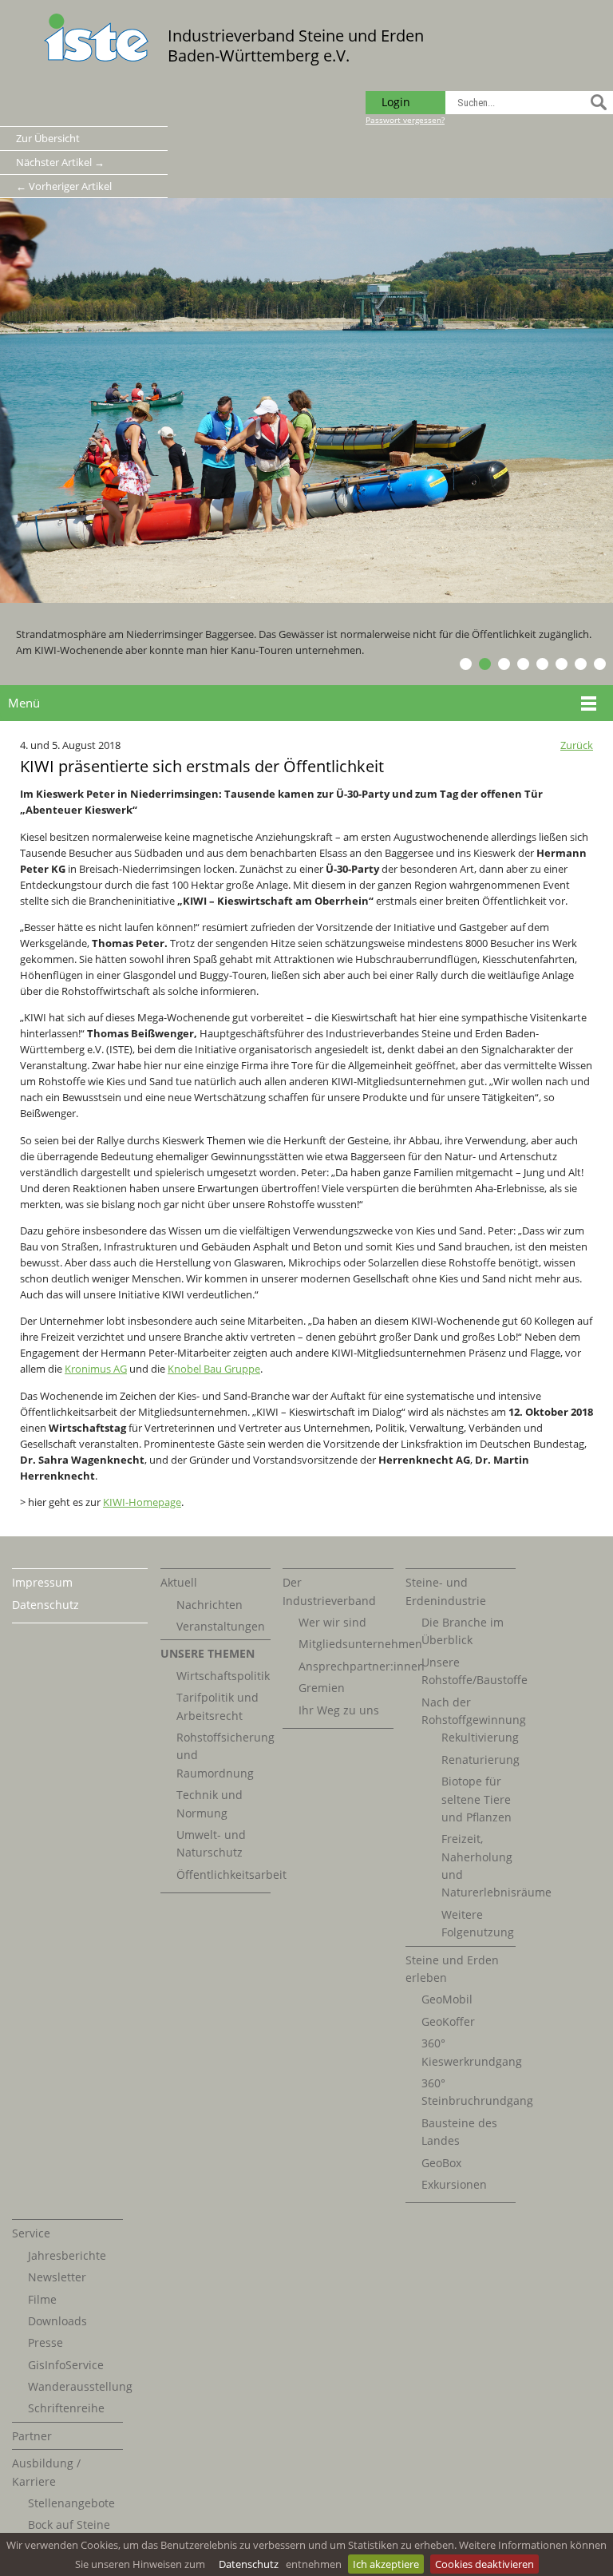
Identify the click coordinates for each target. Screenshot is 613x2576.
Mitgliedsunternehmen (360, 1644)
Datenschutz (249, 2564)
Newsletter (57, 2277)
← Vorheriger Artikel (64, 186)
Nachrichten (210, 1605)
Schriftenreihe (66, 2408)
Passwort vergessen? (405, 120)
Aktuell (179, 1582)
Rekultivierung (480, 1737)
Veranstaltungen (221, 1626)
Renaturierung (481, 1760)
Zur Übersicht (48, 138)
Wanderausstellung (80, 2386)
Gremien (322, 1688)
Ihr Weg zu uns (339, 1710)
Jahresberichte (67, 2255)
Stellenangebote (71, 2503)
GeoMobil (447, 1999)
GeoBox (441, 2163)
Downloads (57, 2321)
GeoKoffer (448, 2021)
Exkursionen (454, 2184)
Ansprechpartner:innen (362, 1666)
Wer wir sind (332, 1622)
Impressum (42, 1582)
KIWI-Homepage (142, 1502)
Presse (45, 2342)
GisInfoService (66, 2365)
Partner (32, 2436)
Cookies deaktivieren (484, 2564)
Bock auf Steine (69, 2524)
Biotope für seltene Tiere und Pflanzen (477, 1799)
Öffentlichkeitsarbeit (231, 1875)
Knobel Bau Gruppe (214, 1369)
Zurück (577, 745)
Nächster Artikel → (60, 162)
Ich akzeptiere (386, 2564)
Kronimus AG (96, 1369)
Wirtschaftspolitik (223, 1676)
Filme (42, 2299)
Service (31, 2233)
